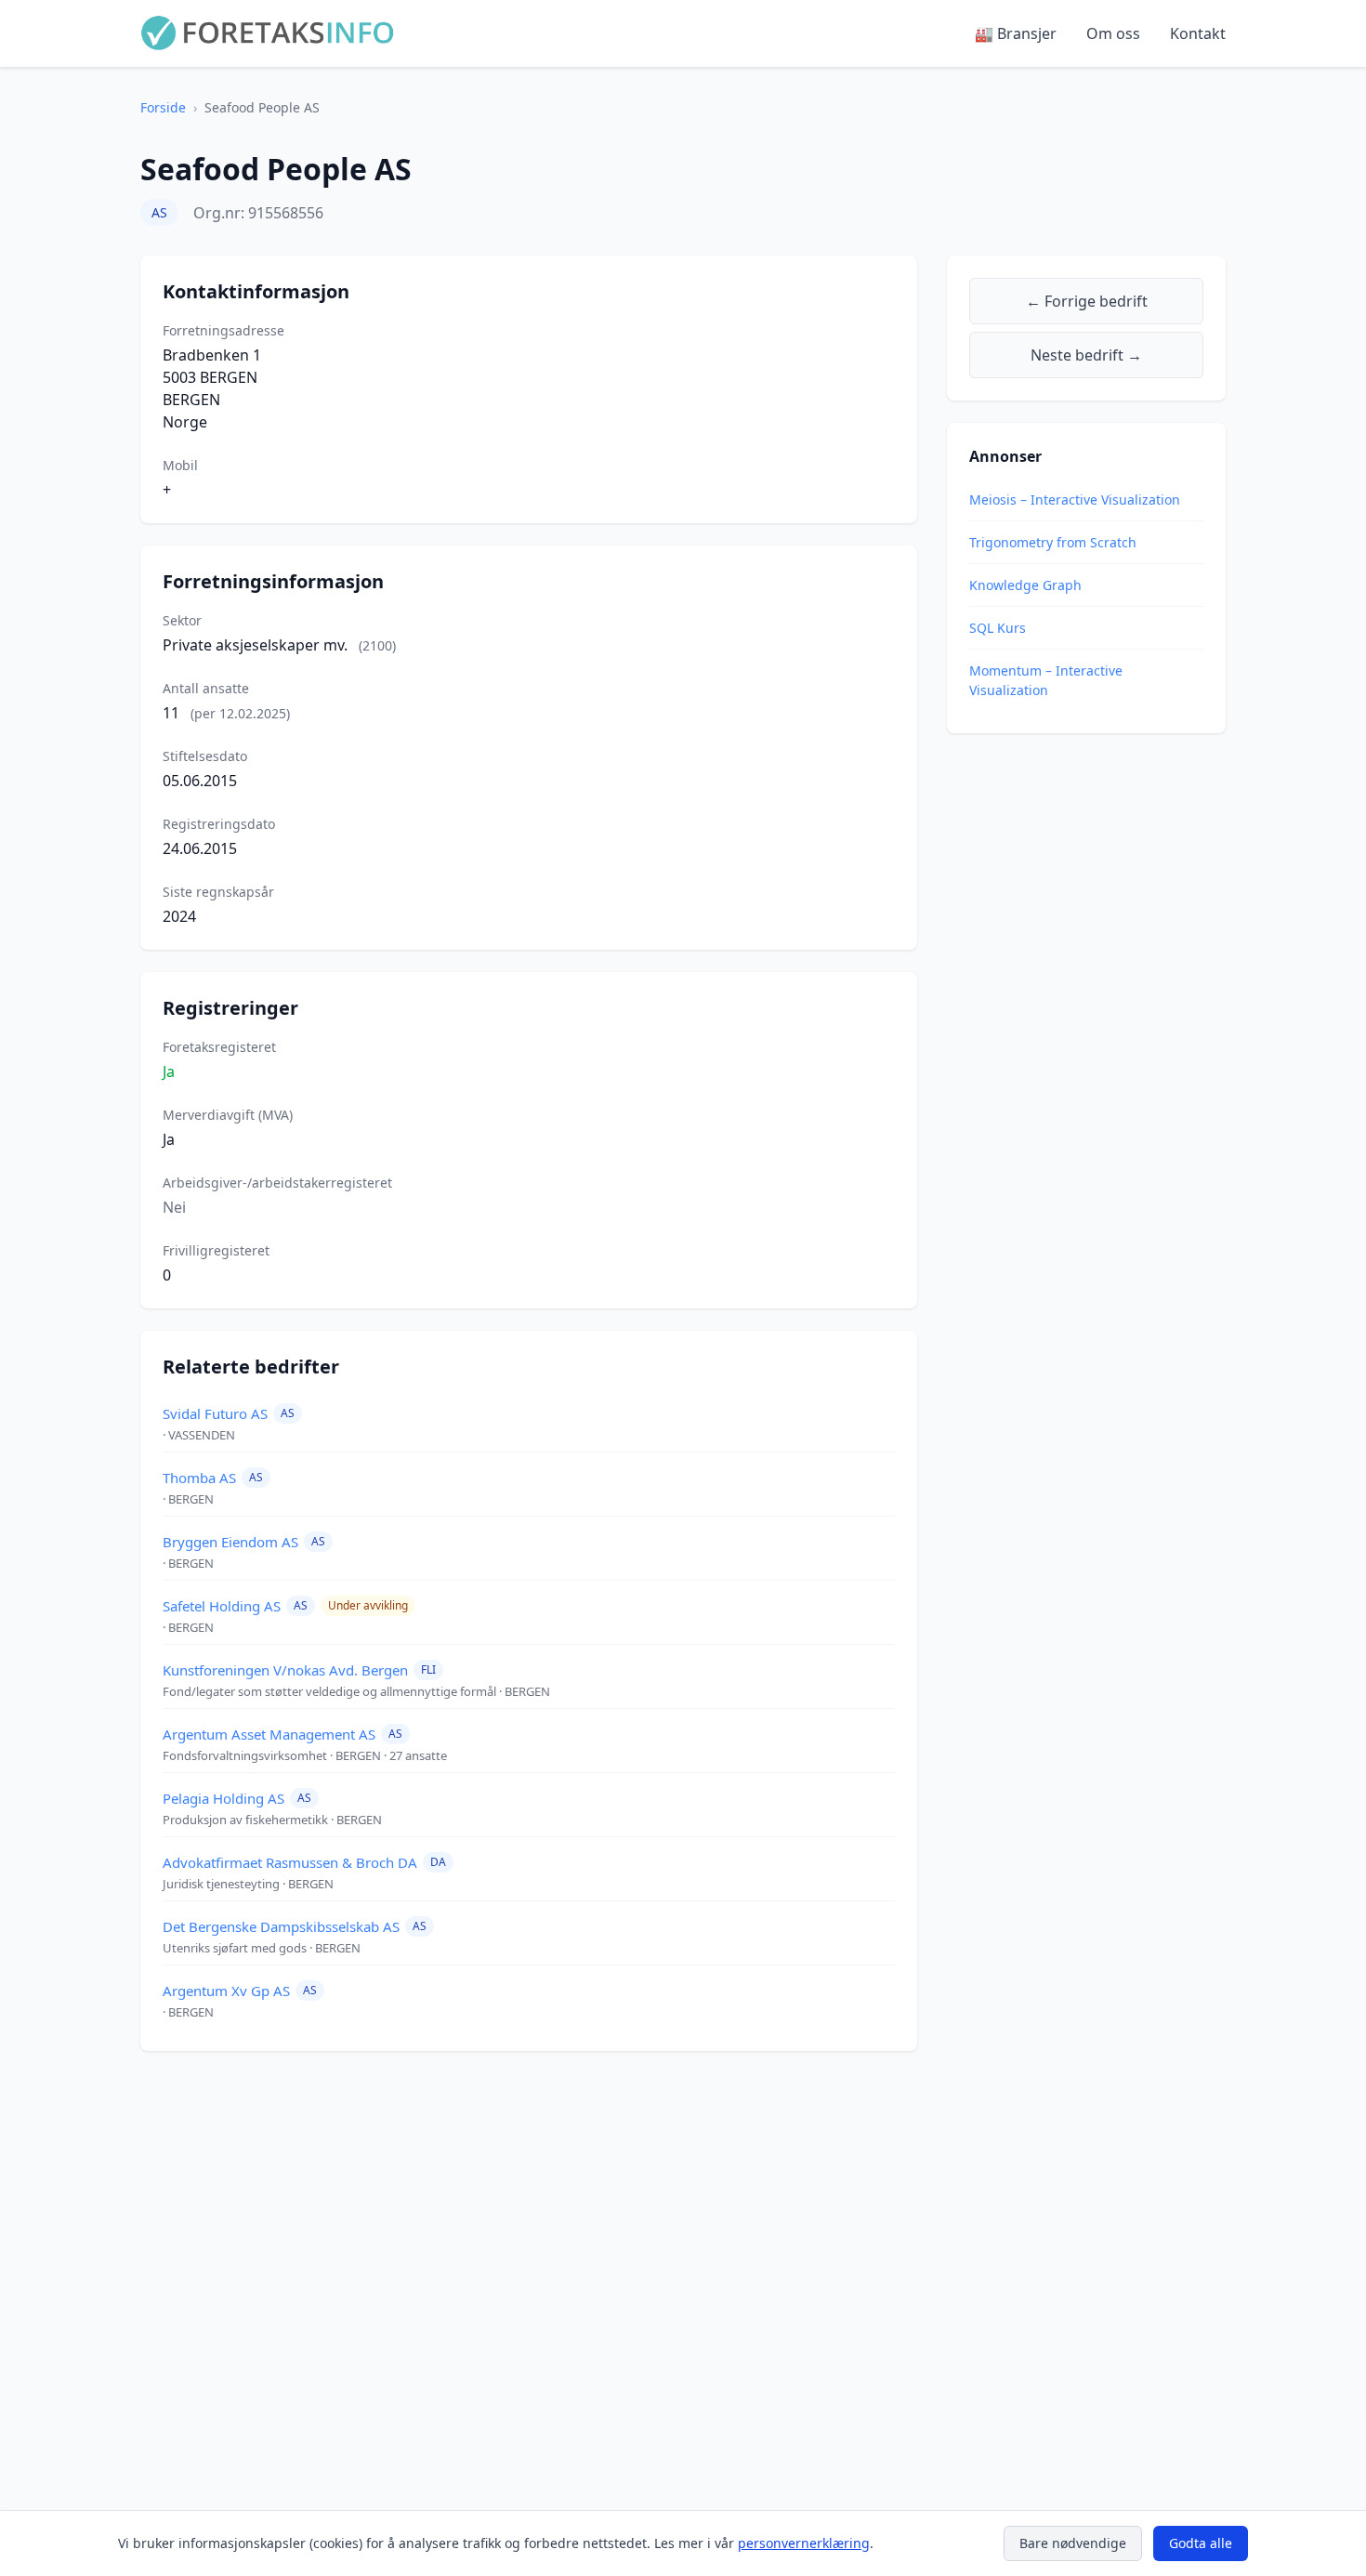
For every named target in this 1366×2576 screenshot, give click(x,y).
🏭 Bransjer (1016, 33)
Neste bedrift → (1086, 355)
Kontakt (1198, 33)
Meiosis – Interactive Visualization (1075, 499)
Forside (163, 107)
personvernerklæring (804, 2543)
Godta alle (1201, 2543)
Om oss (1113, 33)
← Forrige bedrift (1087, 301)
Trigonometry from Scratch (1053, 542)
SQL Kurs (998, 628)
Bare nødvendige (1073, 2543)
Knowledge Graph (1025, 585)
